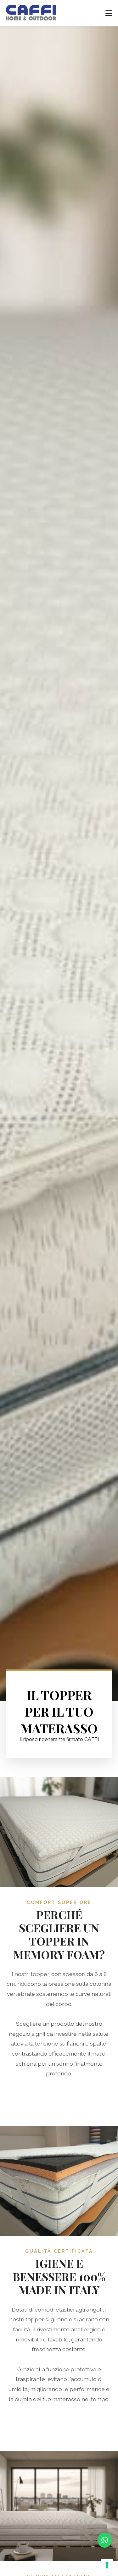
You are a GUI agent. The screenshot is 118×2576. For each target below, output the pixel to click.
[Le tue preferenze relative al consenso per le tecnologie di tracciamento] (107, 2565)
